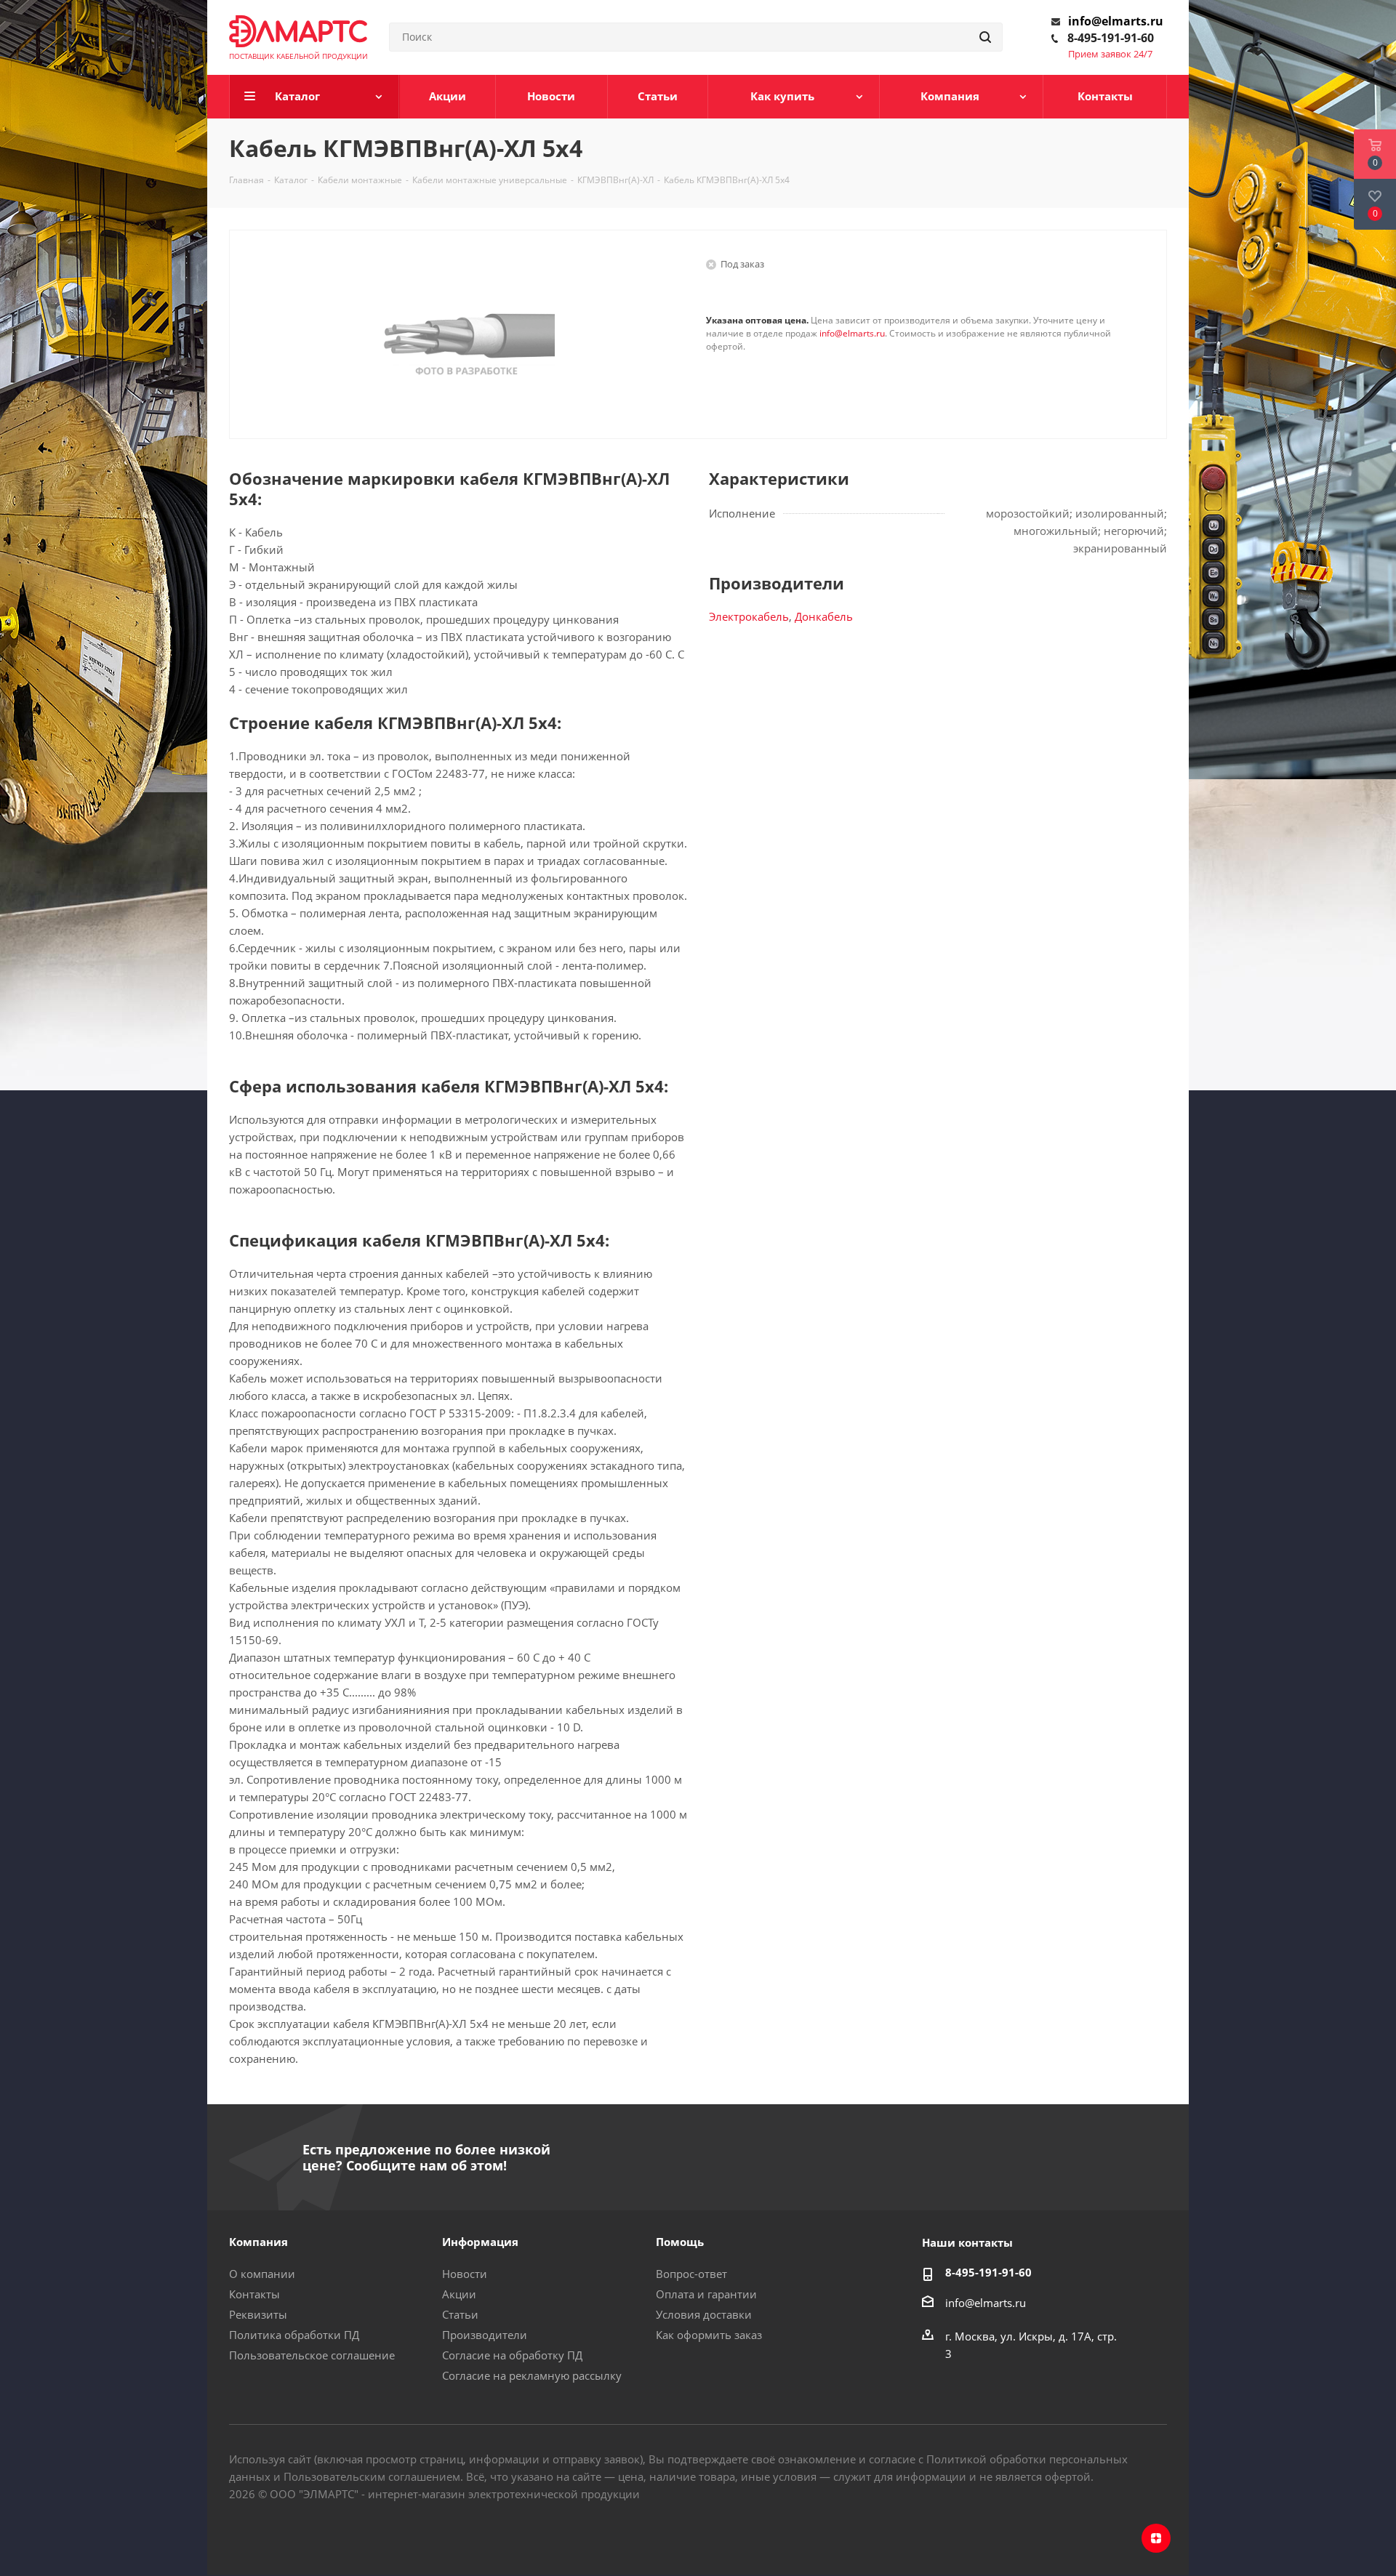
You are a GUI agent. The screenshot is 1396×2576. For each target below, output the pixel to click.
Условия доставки (704, 2314)
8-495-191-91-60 (1111, 38)
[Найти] (985, 37)
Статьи (460, 2314)
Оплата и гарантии (706, 2294)
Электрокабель (749, 616)
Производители (485, 2335)
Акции (459, 2294)
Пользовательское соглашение (312, 2355)
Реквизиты (258, 2314)
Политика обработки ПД (294, 2335)
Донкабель (824, 616)
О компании (262, 2274)
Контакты (254, 2294)
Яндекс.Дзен (1156, 2538)
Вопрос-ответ (691, 2274)
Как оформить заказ (709, 2335)
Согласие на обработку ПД (512, 2355)
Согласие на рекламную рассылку (532, 2375)
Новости (465, 2274)
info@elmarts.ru (1116, 21)
